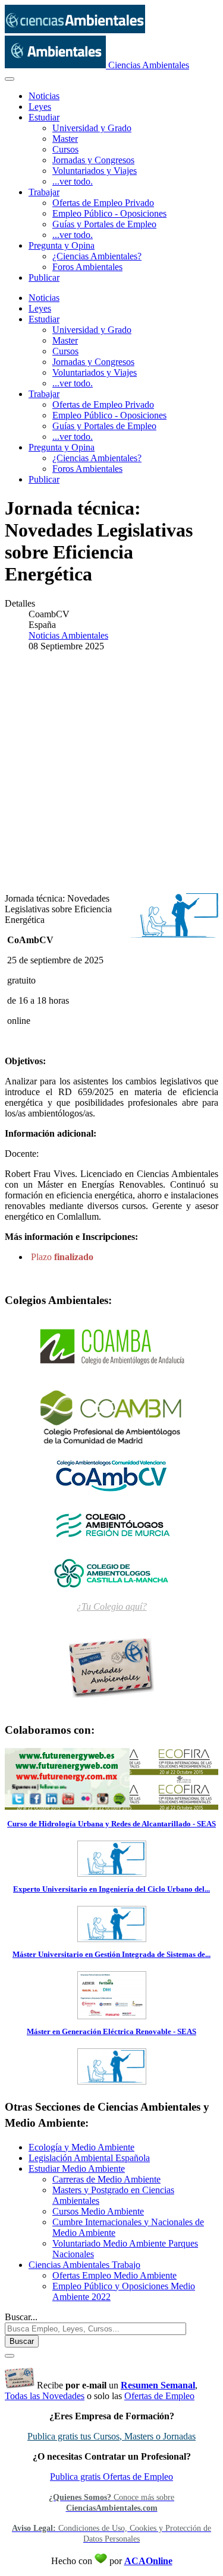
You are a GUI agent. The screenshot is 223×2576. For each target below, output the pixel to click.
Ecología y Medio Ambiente (81, 2147)
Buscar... (21, 2317)
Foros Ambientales (87, 267)
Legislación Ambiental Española (89, 2158)
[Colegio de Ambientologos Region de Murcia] (111, 1524)
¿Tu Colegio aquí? (112, 1606)
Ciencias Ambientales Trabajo (84, 2265)
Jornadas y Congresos (93, 160)
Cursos (65, 149)
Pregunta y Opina (62, 245)
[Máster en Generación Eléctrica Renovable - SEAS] (112, 2081)
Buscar (22, 2341)
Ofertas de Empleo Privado (103, 203)
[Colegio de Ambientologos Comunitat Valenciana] (111, 1475)
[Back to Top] (10, 2356)
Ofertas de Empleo (159, 2396)
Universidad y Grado (92, 128)
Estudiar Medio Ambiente (77, 2169)
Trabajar (44, 192)
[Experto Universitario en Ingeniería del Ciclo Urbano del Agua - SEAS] (112, 1938)
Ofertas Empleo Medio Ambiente (114, 2275)
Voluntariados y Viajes (95, 171)
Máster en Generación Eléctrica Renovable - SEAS (111, 2031)
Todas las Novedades (45, 2396)
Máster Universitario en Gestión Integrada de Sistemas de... (111, 1954)
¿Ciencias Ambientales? (97, 256)
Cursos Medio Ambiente (98, 2211)
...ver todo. (73, 181)
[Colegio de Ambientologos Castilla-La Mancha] (111, 1572)
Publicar (44, 277)
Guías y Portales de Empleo (104, 224)
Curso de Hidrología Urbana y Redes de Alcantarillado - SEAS (111, 1824)
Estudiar (44, 117)
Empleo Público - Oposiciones (109, 213)
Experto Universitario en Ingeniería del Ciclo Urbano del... (111, 1889)
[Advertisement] (111, 773)
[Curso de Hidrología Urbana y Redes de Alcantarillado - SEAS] (112, 1873)
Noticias (44, 96)
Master (65, 139)
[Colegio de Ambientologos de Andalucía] (111, 1347)
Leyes (40, 107)
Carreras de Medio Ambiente (106, 2179)
